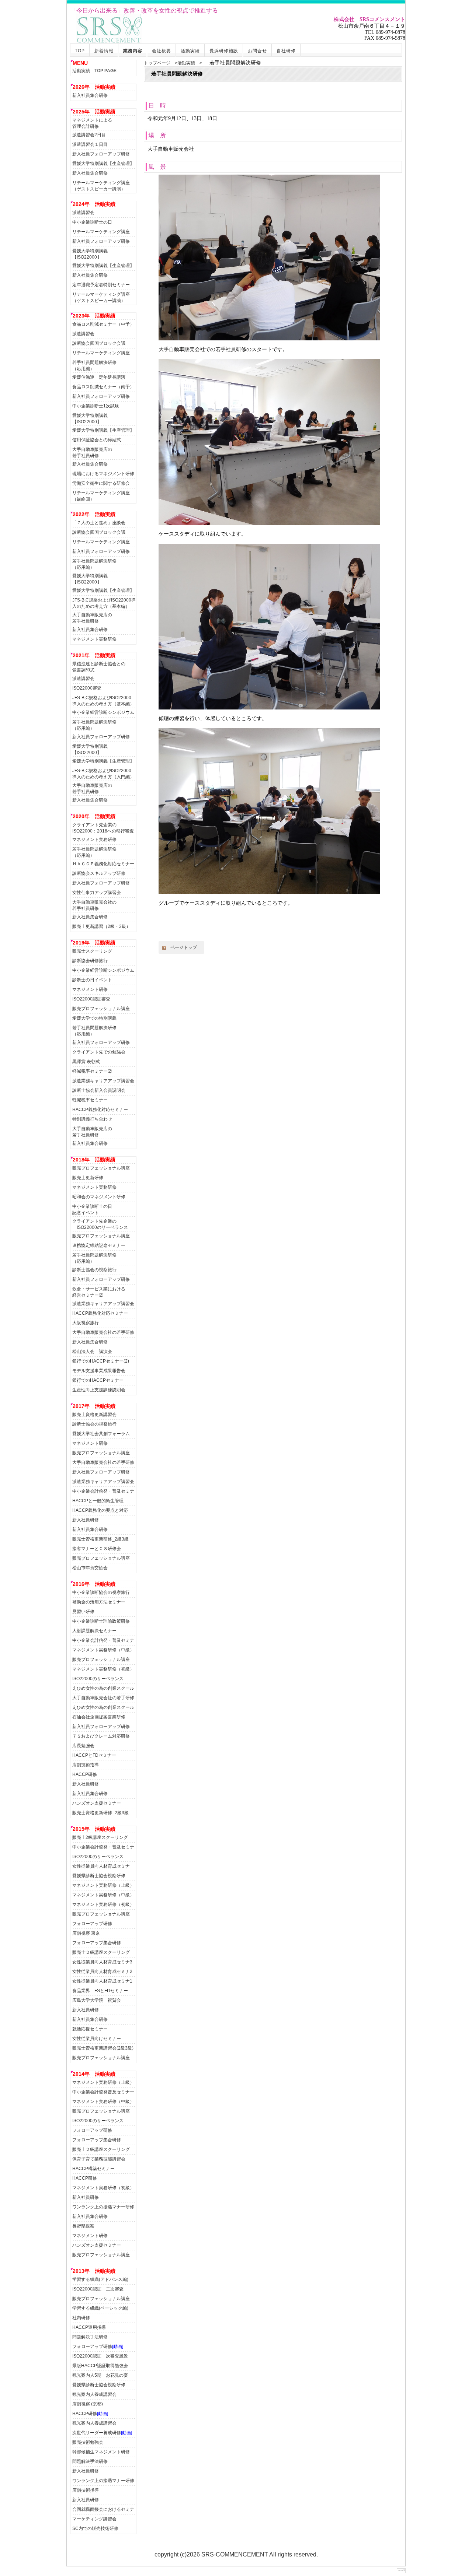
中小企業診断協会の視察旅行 (101, 1592)
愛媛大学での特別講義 (94, 1018)
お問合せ (257, 51)
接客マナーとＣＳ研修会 (97, 1549)
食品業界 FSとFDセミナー (100, 1991)
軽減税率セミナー (90, 1100)
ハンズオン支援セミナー (97, 1803)
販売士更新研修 (88, 1178)
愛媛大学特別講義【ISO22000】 (90, 253)
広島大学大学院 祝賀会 (97, 2000)
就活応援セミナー (90, 2029)
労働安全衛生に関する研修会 (101, 483)
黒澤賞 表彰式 (86, 1062)
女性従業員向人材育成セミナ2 (102, 1972)
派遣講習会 (83, 213)
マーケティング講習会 (94, 2519)
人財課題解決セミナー (94, 1631)
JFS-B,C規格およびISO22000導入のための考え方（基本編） (104, 602)
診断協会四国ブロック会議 (99, 343)
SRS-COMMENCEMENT (235, 2554)
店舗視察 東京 (86, 1933)
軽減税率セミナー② (92, 1071)
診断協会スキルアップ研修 (99, 873)
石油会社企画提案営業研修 (99, 1717)
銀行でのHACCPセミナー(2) (101, 1361)
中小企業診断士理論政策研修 (101, 1621)
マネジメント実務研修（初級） (103, 1669)
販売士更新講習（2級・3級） (101, 926)
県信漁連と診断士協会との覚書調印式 (99, 666)
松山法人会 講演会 (92, 1352)
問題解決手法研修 (90, 2337)
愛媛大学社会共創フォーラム (101, 1434)
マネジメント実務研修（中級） (103, 1650)
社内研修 (81, 2318)
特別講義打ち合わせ (92, 1119)
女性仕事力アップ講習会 (97, 893)
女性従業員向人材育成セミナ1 (102, 1981)
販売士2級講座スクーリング (100, 1837)
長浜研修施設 (224, 51)
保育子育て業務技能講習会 (99, 2159)
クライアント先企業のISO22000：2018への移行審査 (103, 827)
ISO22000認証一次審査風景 (100, 2356)
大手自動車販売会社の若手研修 (103, 1332)
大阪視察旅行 (86, 1323)
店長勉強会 (83, 1746)
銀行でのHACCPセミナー (98, 1380)
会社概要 (162, 51)
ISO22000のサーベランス (98, 1679)
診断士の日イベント (92, 980)
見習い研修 (83, 1612)
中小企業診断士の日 (92, 222)
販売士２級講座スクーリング (101, 1952)
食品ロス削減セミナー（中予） (103, 324)
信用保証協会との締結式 (97, 440)
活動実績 (190, 51)
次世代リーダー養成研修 (102, 2433)
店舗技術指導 (86, 1765)
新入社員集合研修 (90, 95)
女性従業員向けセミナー (97, 2039)
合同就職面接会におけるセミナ (103, 2509)
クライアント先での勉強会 (99, 1052)
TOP (80, 51)
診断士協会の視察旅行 (94, 1270)
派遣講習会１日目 (90, 144)
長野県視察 (83, 2226)
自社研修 (286, 51)
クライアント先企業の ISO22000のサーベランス (100, 1223)
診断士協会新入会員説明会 (99, 1090)
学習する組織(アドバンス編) (100, 2279)
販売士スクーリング (92, 951)
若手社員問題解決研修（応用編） (94, 365)
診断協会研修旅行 (90, 961)
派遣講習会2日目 (89, 135)
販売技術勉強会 (88, 2442)
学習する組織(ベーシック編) (100, 2308)
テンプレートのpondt (401, 2571)
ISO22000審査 (87, 688)
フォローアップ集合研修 (97, 1943)
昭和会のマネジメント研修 (99, 1197)
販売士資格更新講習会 (94, 1415)
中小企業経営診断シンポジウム (103, 712)
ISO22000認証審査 (91, 999)
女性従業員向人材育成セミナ (101, 1866)
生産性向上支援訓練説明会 (99, 1390)
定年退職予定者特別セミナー (101, 285)
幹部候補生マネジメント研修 (101, 2452)
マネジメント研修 (90, 989)
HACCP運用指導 (89, 2327)
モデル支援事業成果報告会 (99, 1371)
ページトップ (181, 947)
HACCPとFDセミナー (94, 1755)
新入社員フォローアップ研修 (101, 154)
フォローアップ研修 (92, 1924)
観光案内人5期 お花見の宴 (100, 2375)
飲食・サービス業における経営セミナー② (99, 1291)
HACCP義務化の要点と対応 (100, 1510)
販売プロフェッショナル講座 (101, 1009)
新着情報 (104, 51)
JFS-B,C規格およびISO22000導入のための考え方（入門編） (103, 773)
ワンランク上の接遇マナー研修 (103, 2207)
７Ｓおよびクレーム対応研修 (101, 1736)
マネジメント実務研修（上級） (103, 1885)
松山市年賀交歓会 (90, 1568)
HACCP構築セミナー (93, 2169)
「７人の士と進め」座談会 (99, 523)
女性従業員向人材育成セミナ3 (102, 1962)
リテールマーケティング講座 (101, 232)
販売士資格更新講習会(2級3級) (103, 2048)
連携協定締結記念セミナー (99, 1245)
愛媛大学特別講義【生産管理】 (103, 164)
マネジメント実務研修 (94, 639)
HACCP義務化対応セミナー (100, 1110)
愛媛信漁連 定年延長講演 (99, 377)
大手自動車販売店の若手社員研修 (92, 451)
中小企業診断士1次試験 (96, 406)
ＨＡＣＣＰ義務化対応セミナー (103, 864)
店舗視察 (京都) (88, 2404)
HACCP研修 (85, 1774)
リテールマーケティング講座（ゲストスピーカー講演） (101, 185)
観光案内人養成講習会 (94, 2394)
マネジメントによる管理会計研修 (92, 122)
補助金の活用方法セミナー (99, 1602)
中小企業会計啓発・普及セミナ (103, 1491)
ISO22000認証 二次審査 (98, 2289)
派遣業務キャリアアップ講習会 (103, 1081)
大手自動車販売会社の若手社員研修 (94, 904)
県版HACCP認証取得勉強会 (100, 2366)
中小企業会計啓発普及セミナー (103, 2092)
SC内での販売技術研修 (95, 2528)
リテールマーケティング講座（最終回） (101, 495)
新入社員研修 (86, 1520)
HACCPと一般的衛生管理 (98, 1501)
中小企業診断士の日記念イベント (92, 1208)
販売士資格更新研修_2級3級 (100, 1539)
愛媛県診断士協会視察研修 (99, 1876)
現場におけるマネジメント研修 (103, 474)
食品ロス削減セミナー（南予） (103, 387)
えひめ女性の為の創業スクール (103, 1688)
